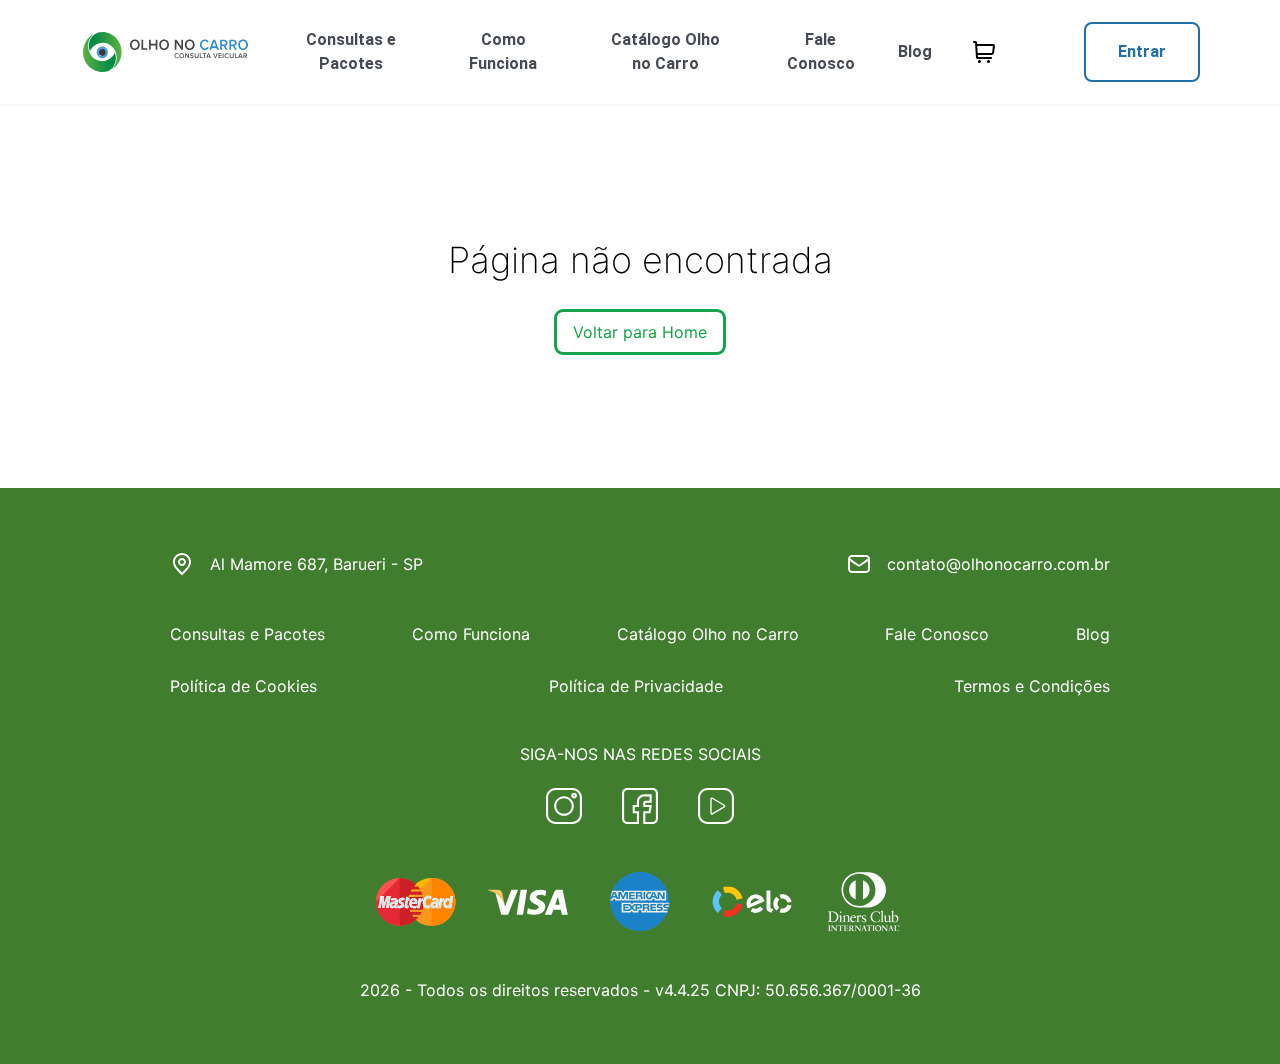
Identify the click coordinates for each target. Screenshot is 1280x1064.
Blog (915, 51)
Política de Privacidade (636, 686)
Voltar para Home (640, 332)
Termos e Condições (1032, 686)
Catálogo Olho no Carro (665, 51)
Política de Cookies (243, 686)
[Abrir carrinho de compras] (984, 52)
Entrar (1142, 51)
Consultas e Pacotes (351, 51)
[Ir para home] (165, 52)
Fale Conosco (821, 51)
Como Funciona (503, 51)
